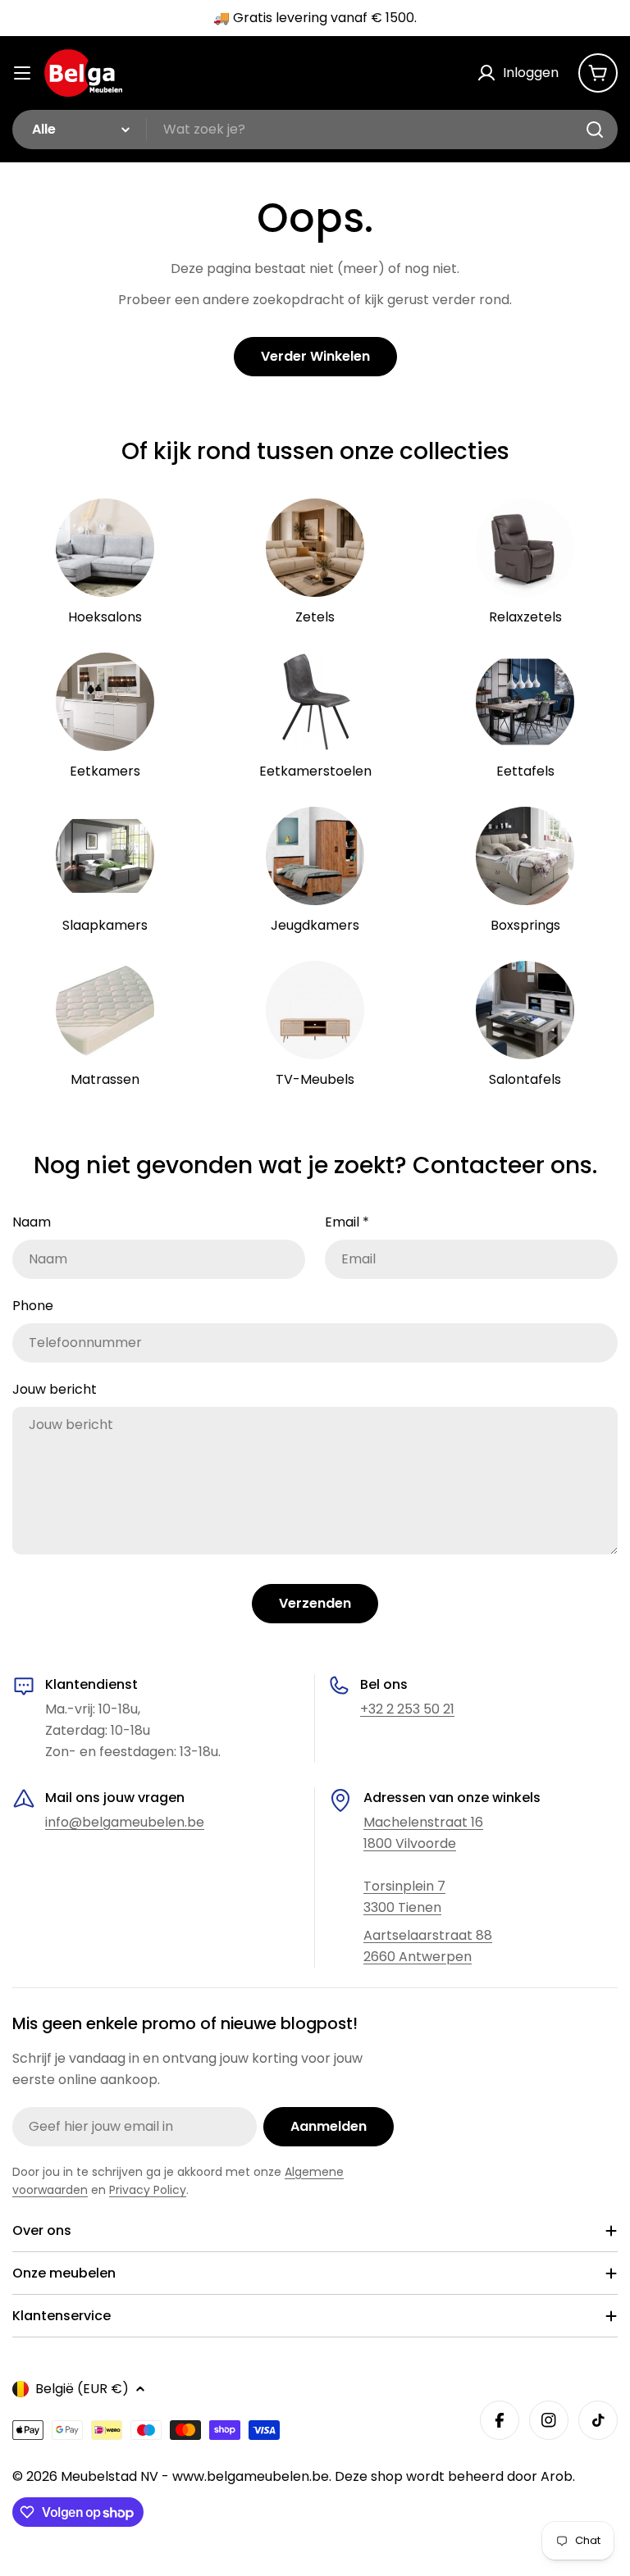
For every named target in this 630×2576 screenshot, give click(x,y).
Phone (33, 1306)
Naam (32, 1222)
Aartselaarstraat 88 (428, 1935)
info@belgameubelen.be (125, 1822)
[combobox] (315, 130)
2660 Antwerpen (418, 1957)
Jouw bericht (55, 1389)
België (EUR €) (82, 2389)
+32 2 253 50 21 (407, 1709)
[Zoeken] (595, 130)
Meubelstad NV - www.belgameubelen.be (195, 2476)
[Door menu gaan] (22, 73)
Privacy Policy (148, 2190)
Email (347, 1222)
